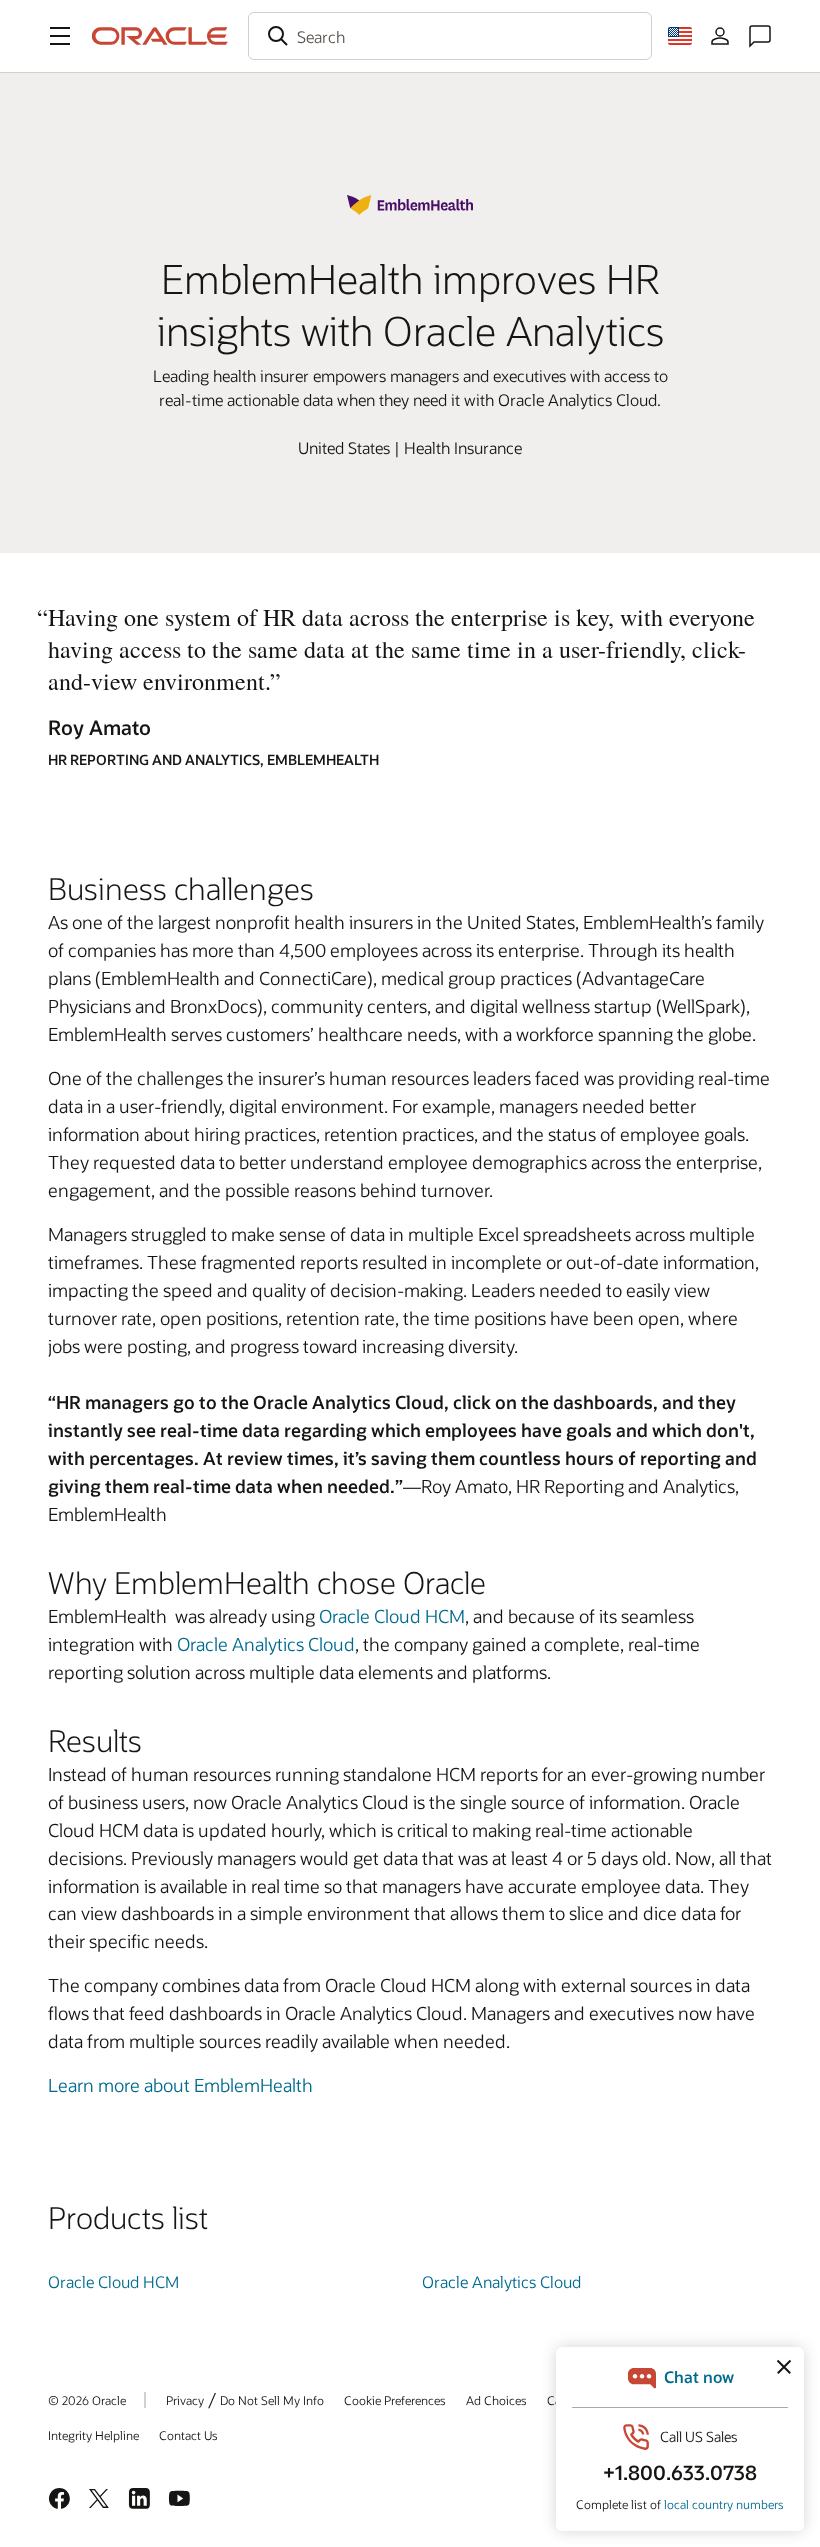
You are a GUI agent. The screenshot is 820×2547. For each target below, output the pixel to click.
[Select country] (680, 36)
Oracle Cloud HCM (392, 1616)
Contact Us (188, 2435)
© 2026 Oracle (87, 2400)
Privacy (185, 2400)
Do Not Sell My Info (272, 2400)
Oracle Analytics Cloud (266, 1644)
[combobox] (450, 36)
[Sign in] (720, 36)
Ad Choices (496, 2400)
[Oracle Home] (160, 36)
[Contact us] (760, 36)
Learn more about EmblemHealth (180, 2085)
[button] (60, 36)
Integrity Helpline (93, 2435)
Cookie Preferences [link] (395, 2400)
